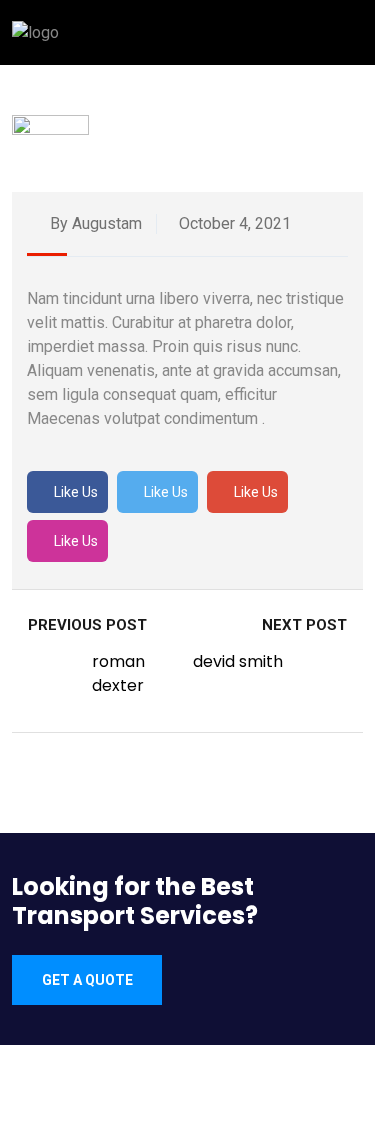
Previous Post (85, 625)
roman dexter (118, 673)
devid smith (238, 661)
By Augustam (94, 223)
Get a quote (87, 980)
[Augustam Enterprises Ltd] (35, 31)
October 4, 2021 (233, 223)
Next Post (306, 625)
